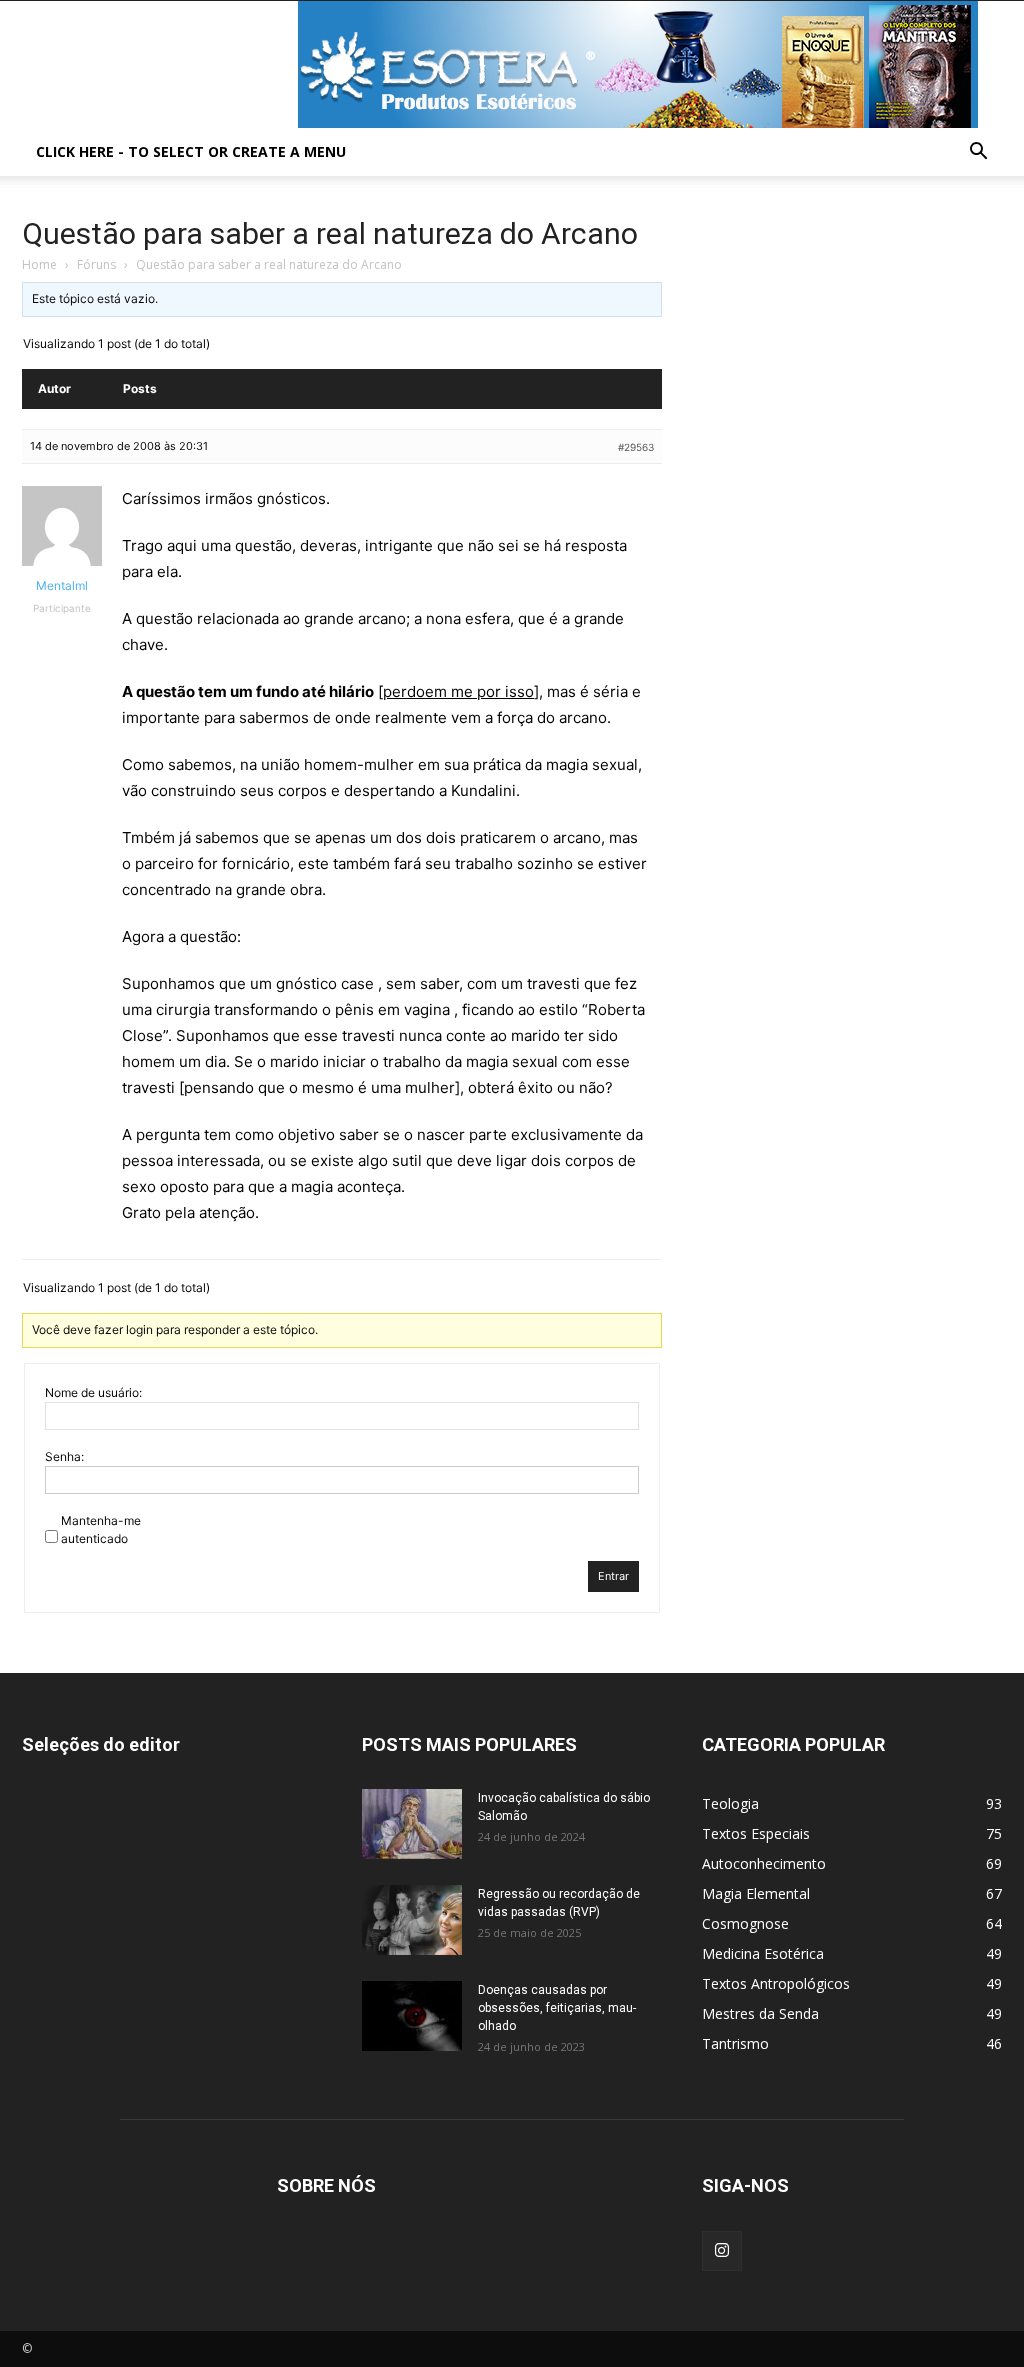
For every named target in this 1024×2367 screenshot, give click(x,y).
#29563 (636, 447)
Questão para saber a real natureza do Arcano (330, 233)
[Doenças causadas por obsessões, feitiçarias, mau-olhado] (412, 2016)
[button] (978, 153)
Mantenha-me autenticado (101, 1529)
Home (39, 264)
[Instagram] (722, 2251)
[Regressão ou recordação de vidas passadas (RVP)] (412, 1920)
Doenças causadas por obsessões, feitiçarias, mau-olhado (557, 2008)
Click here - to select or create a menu (191, 151)
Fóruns (96, 264)
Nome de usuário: (93, 1392)
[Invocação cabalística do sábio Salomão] (412, 1824)
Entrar (613, 1576)
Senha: (64, 1456)
